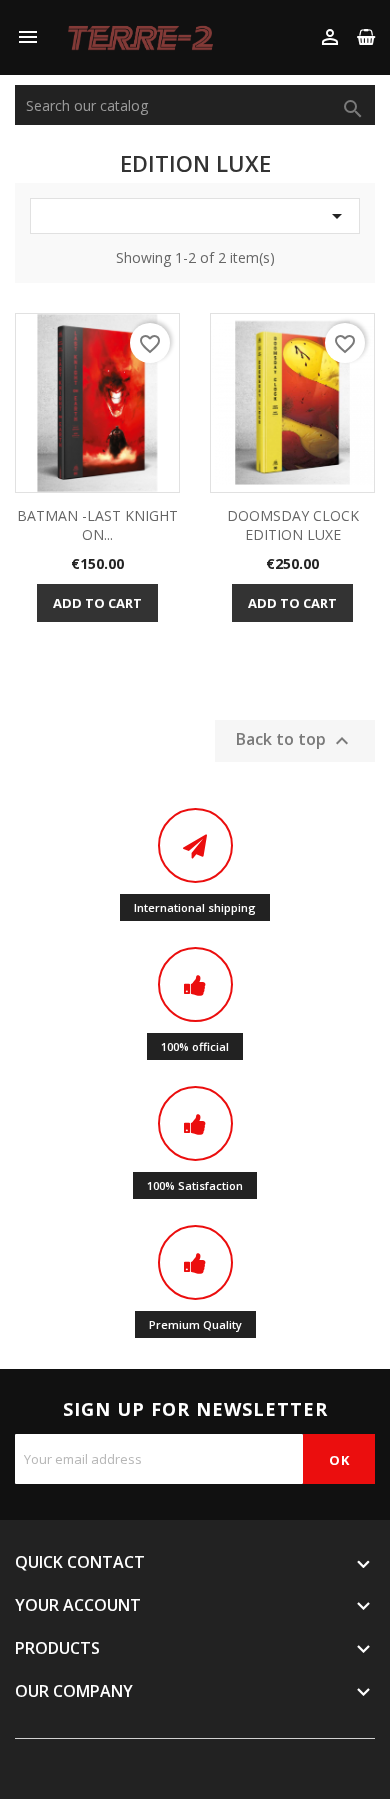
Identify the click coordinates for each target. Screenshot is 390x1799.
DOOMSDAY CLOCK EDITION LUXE (293, 525)
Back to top (295, 741)
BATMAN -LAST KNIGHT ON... (97, 525)
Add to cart (97, 603)
